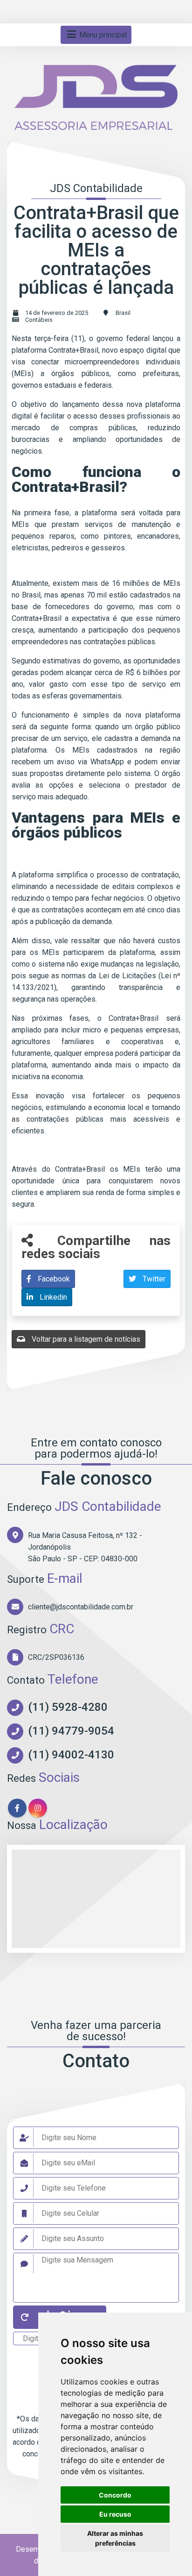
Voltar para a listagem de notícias (85, 1339)
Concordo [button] (115, 2495)
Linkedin (52, 1297)
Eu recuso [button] (115, 2514)
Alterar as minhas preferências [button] (115, 2538)
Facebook (53, 1279)
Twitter (153, 1279)
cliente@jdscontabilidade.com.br (81, 1607)
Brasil (123, 313)
